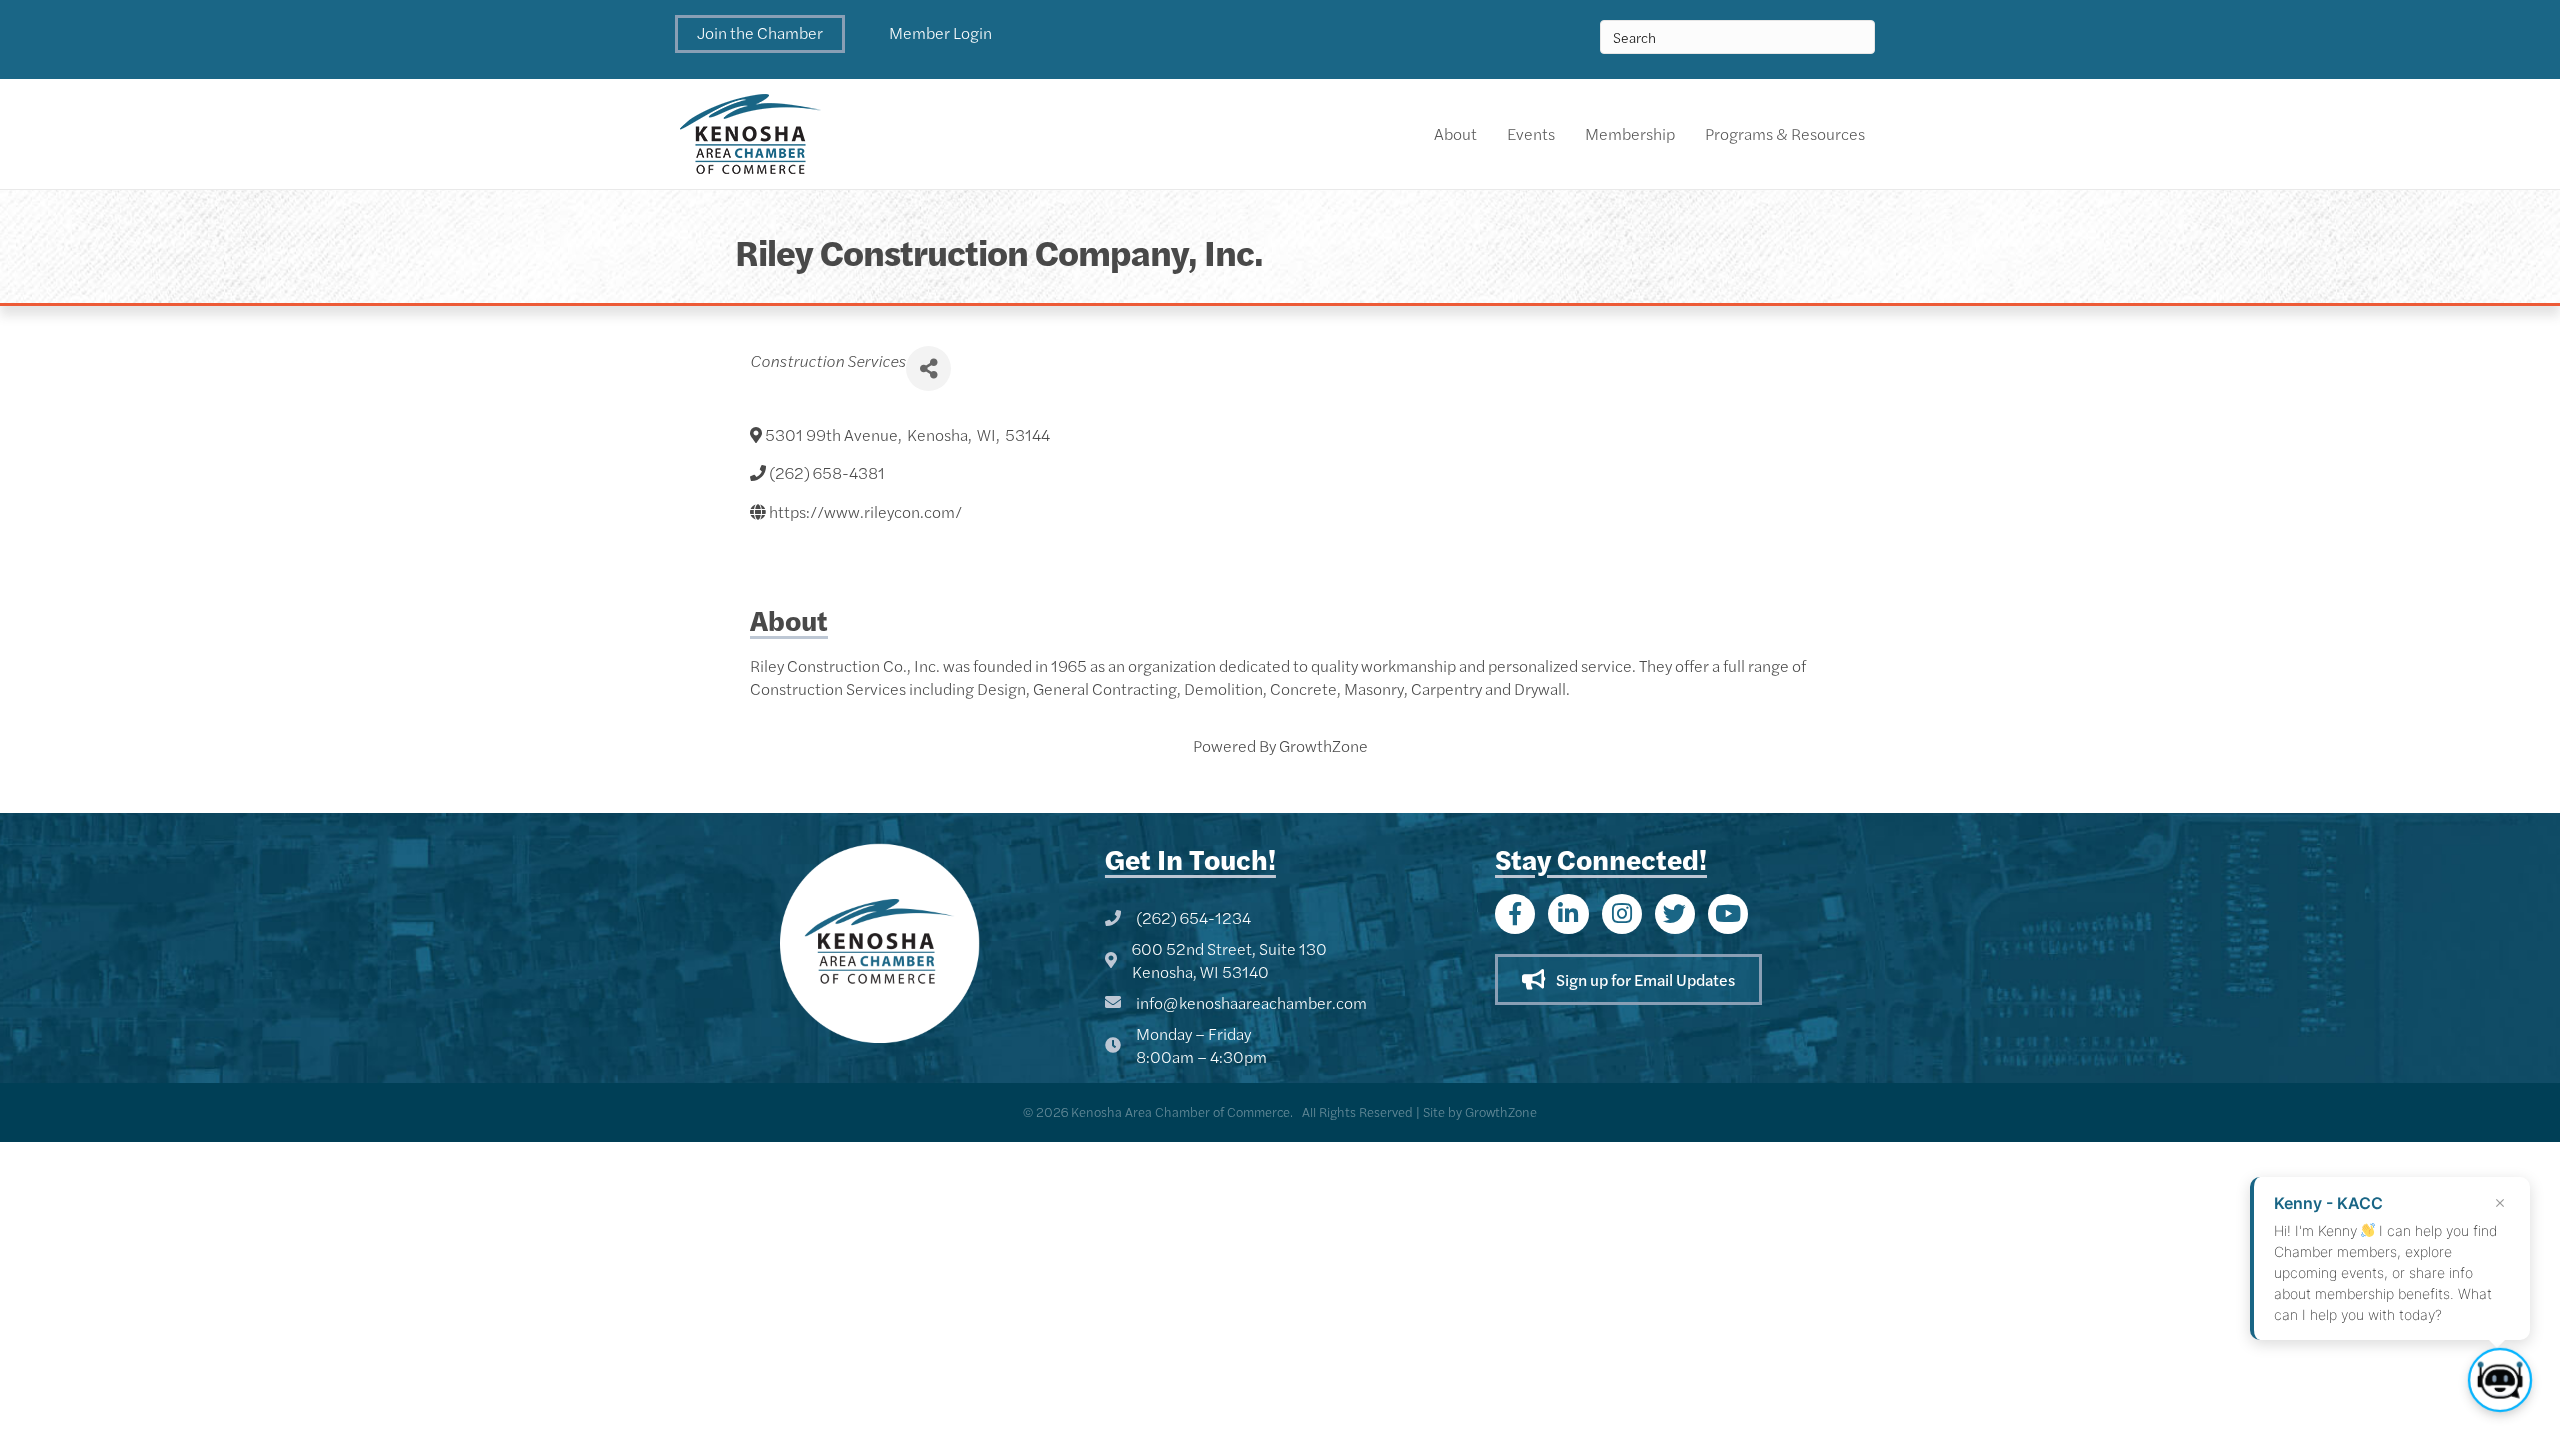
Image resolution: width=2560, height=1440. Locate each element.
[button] (760, 34)
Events (1531, 133)
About (1455, 133)
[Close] (2500, 1203)
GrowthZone (1323, 745)
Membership (1630, 133)
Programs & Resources (1785, 133)
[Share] (928, 368)
